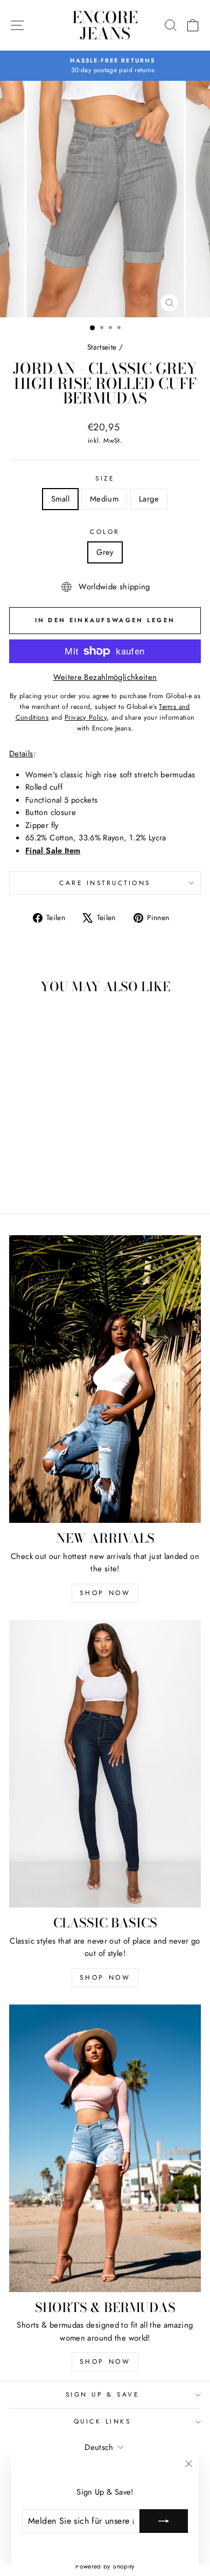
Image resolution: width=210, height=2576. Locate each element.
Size (105, 478)
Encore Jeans (105, 25)
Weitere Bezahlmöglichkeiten (105, 677)
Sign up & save (102, 2394)
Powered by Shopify (105, 2566)
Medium (104, 499)
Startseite (102, 347)
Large (149, 499)
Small (60, 499)
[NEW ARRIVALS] (105, 1379)
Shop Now (105, 1593)
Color (105, 531)
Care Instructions (105, 883)
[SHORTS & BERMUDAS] (105, 2148)
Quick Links (103, 2421)
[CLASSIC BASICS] (105, 1764)
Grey (105, 552)
